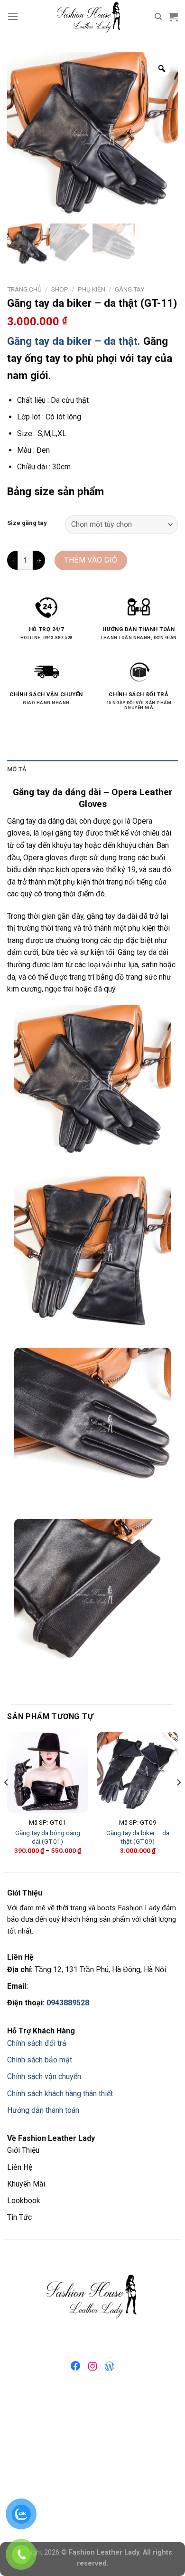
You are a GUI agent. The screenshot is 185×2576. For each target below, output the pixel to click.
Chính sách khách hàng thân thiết (60, 2094)
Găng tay (129, 289)
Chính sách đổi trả (37, 2043)
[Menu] (13, 16)
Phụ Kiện (92, 289)
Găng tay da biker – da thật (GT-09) (138, 1837)
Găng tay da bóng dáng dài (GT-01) (48, 1837)
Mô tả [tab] (17, 769)
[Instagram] (92, 2366)
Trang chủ (24, 289)
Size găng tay (27, 523)
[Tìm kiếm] (158, 17)
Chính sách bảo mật (40, 2060)
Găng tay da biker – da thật (72, 341)
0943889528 (68, 2003)
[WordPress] (110, 2366)
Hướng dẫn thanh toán (43, 2110)
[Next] (178, 1801)
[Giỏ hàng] (173, 17)
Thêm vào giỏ (91, 560)
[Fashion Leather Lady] (92, 17)
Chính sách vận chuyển (44, 2076)
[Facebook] (75, 2366)
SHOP (60, 289)
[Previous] (7, 1801)
